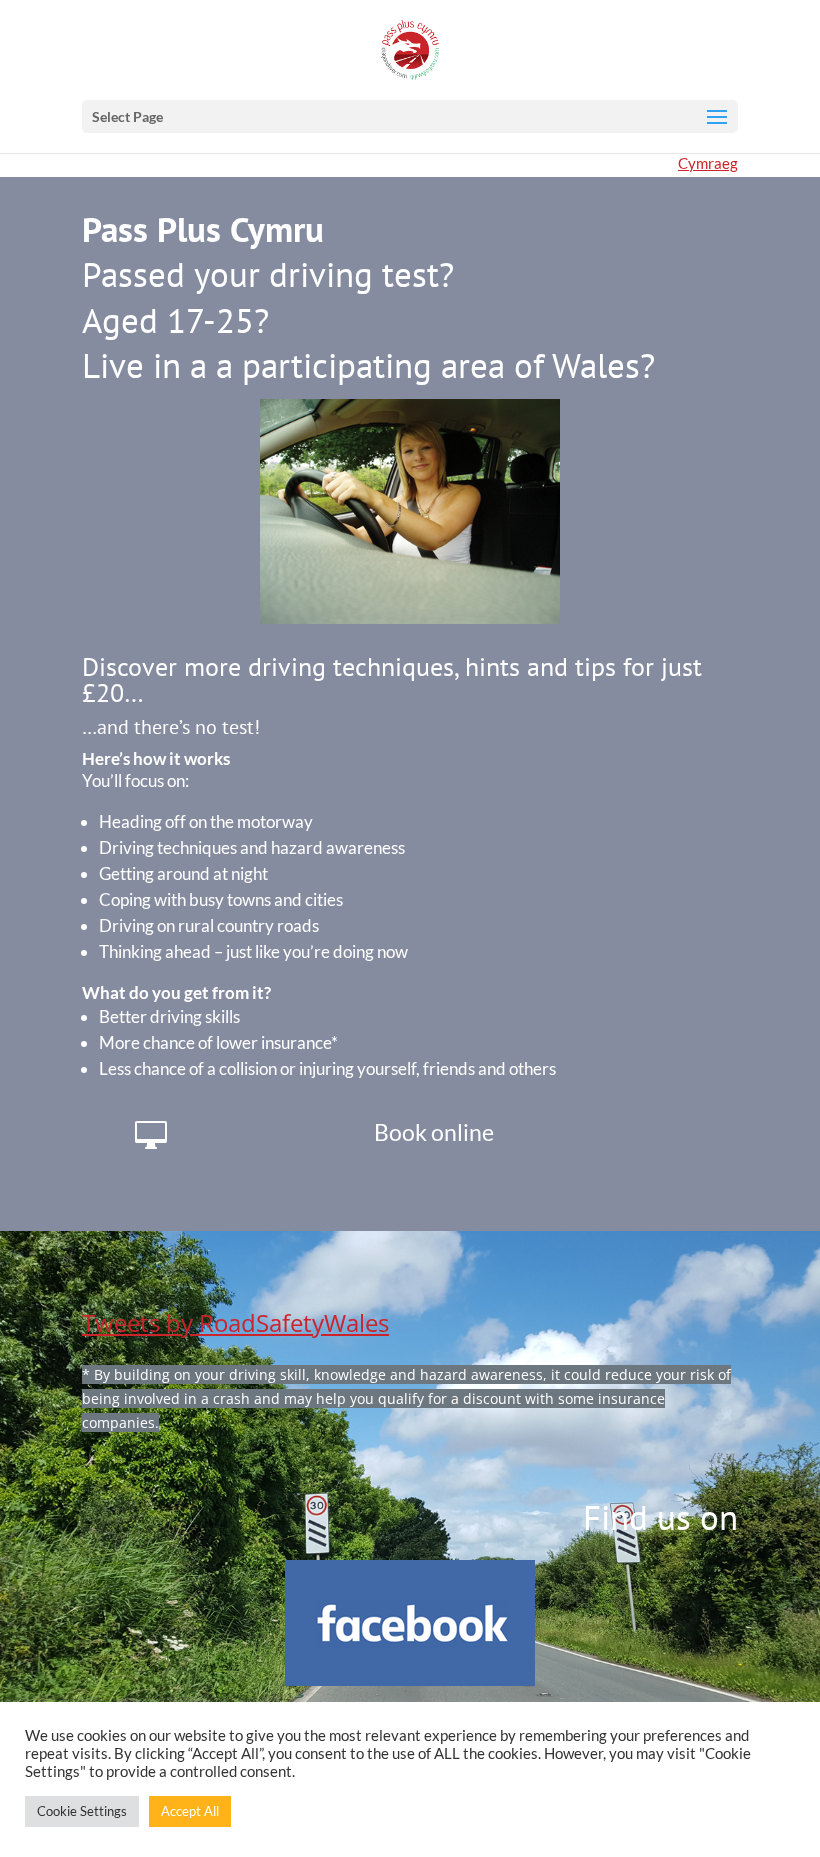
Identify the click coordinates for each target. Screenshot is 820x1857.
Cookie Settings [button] (82, 1811)
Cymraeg (708, 163)
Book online (434, 1132)
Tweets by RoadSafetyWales (235, 1322)
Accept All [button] (190, 1811)
